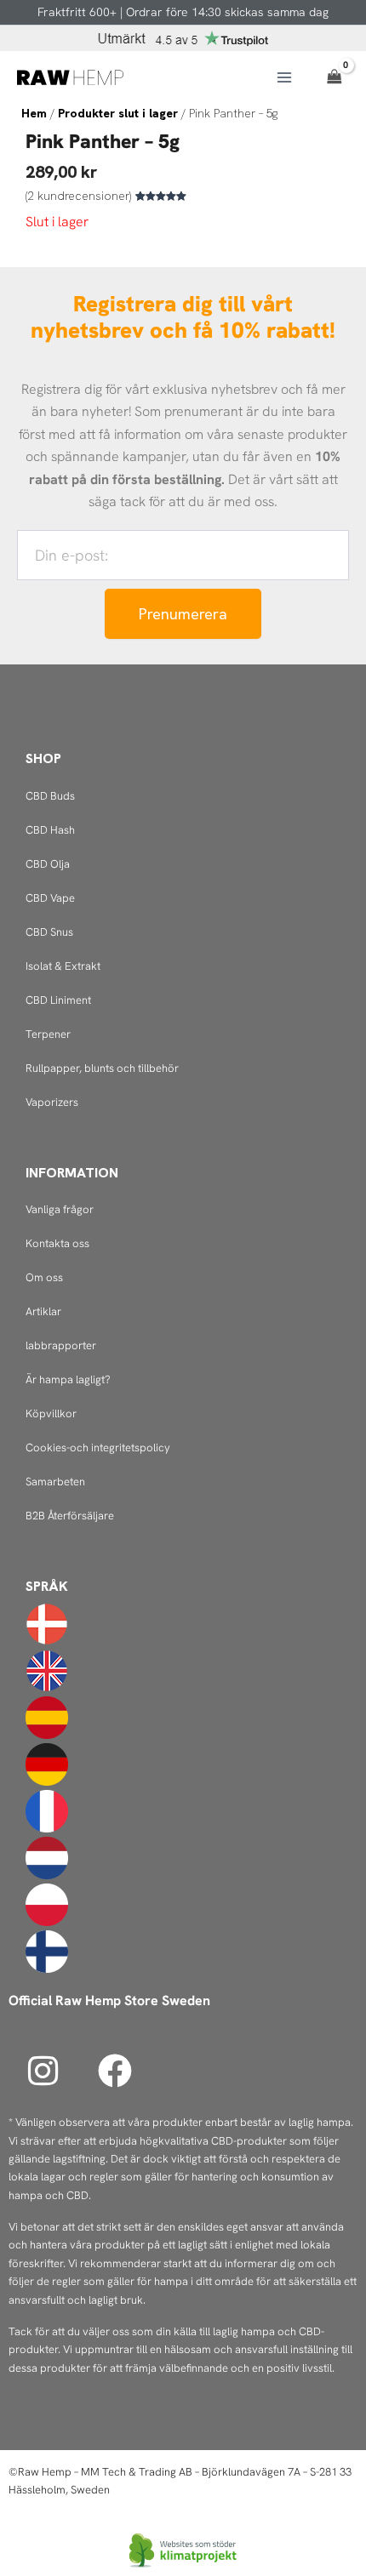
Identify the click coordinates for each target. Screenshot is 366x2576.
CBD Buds (50, 796)
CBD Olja (48, 864)
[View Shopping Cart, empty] (335, 77)
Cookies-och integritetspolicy (98, 1448)
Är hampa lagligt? (68, 1379)
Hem (34, 113)
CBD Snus (49, 932)
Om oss (44, 1277)
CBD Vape (50, 898)
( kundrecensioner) (78, 196)
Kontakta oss (57, 1243)
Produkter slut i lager (118, 113)
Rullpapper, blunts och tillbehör (102, 1068)
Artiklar (43, 1311)
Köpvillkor (51, 1413)
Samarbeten (55, 1482)
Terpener (48, 1034)
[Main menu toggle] (284, 77)
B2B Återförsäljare (70, 1516)
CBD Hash (50, 830)
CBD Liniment (58, 1000)
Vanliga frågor (60, 1209)
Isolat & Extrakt (63, 966)
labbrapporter (61, 1345)
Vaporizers (52, 1102)
